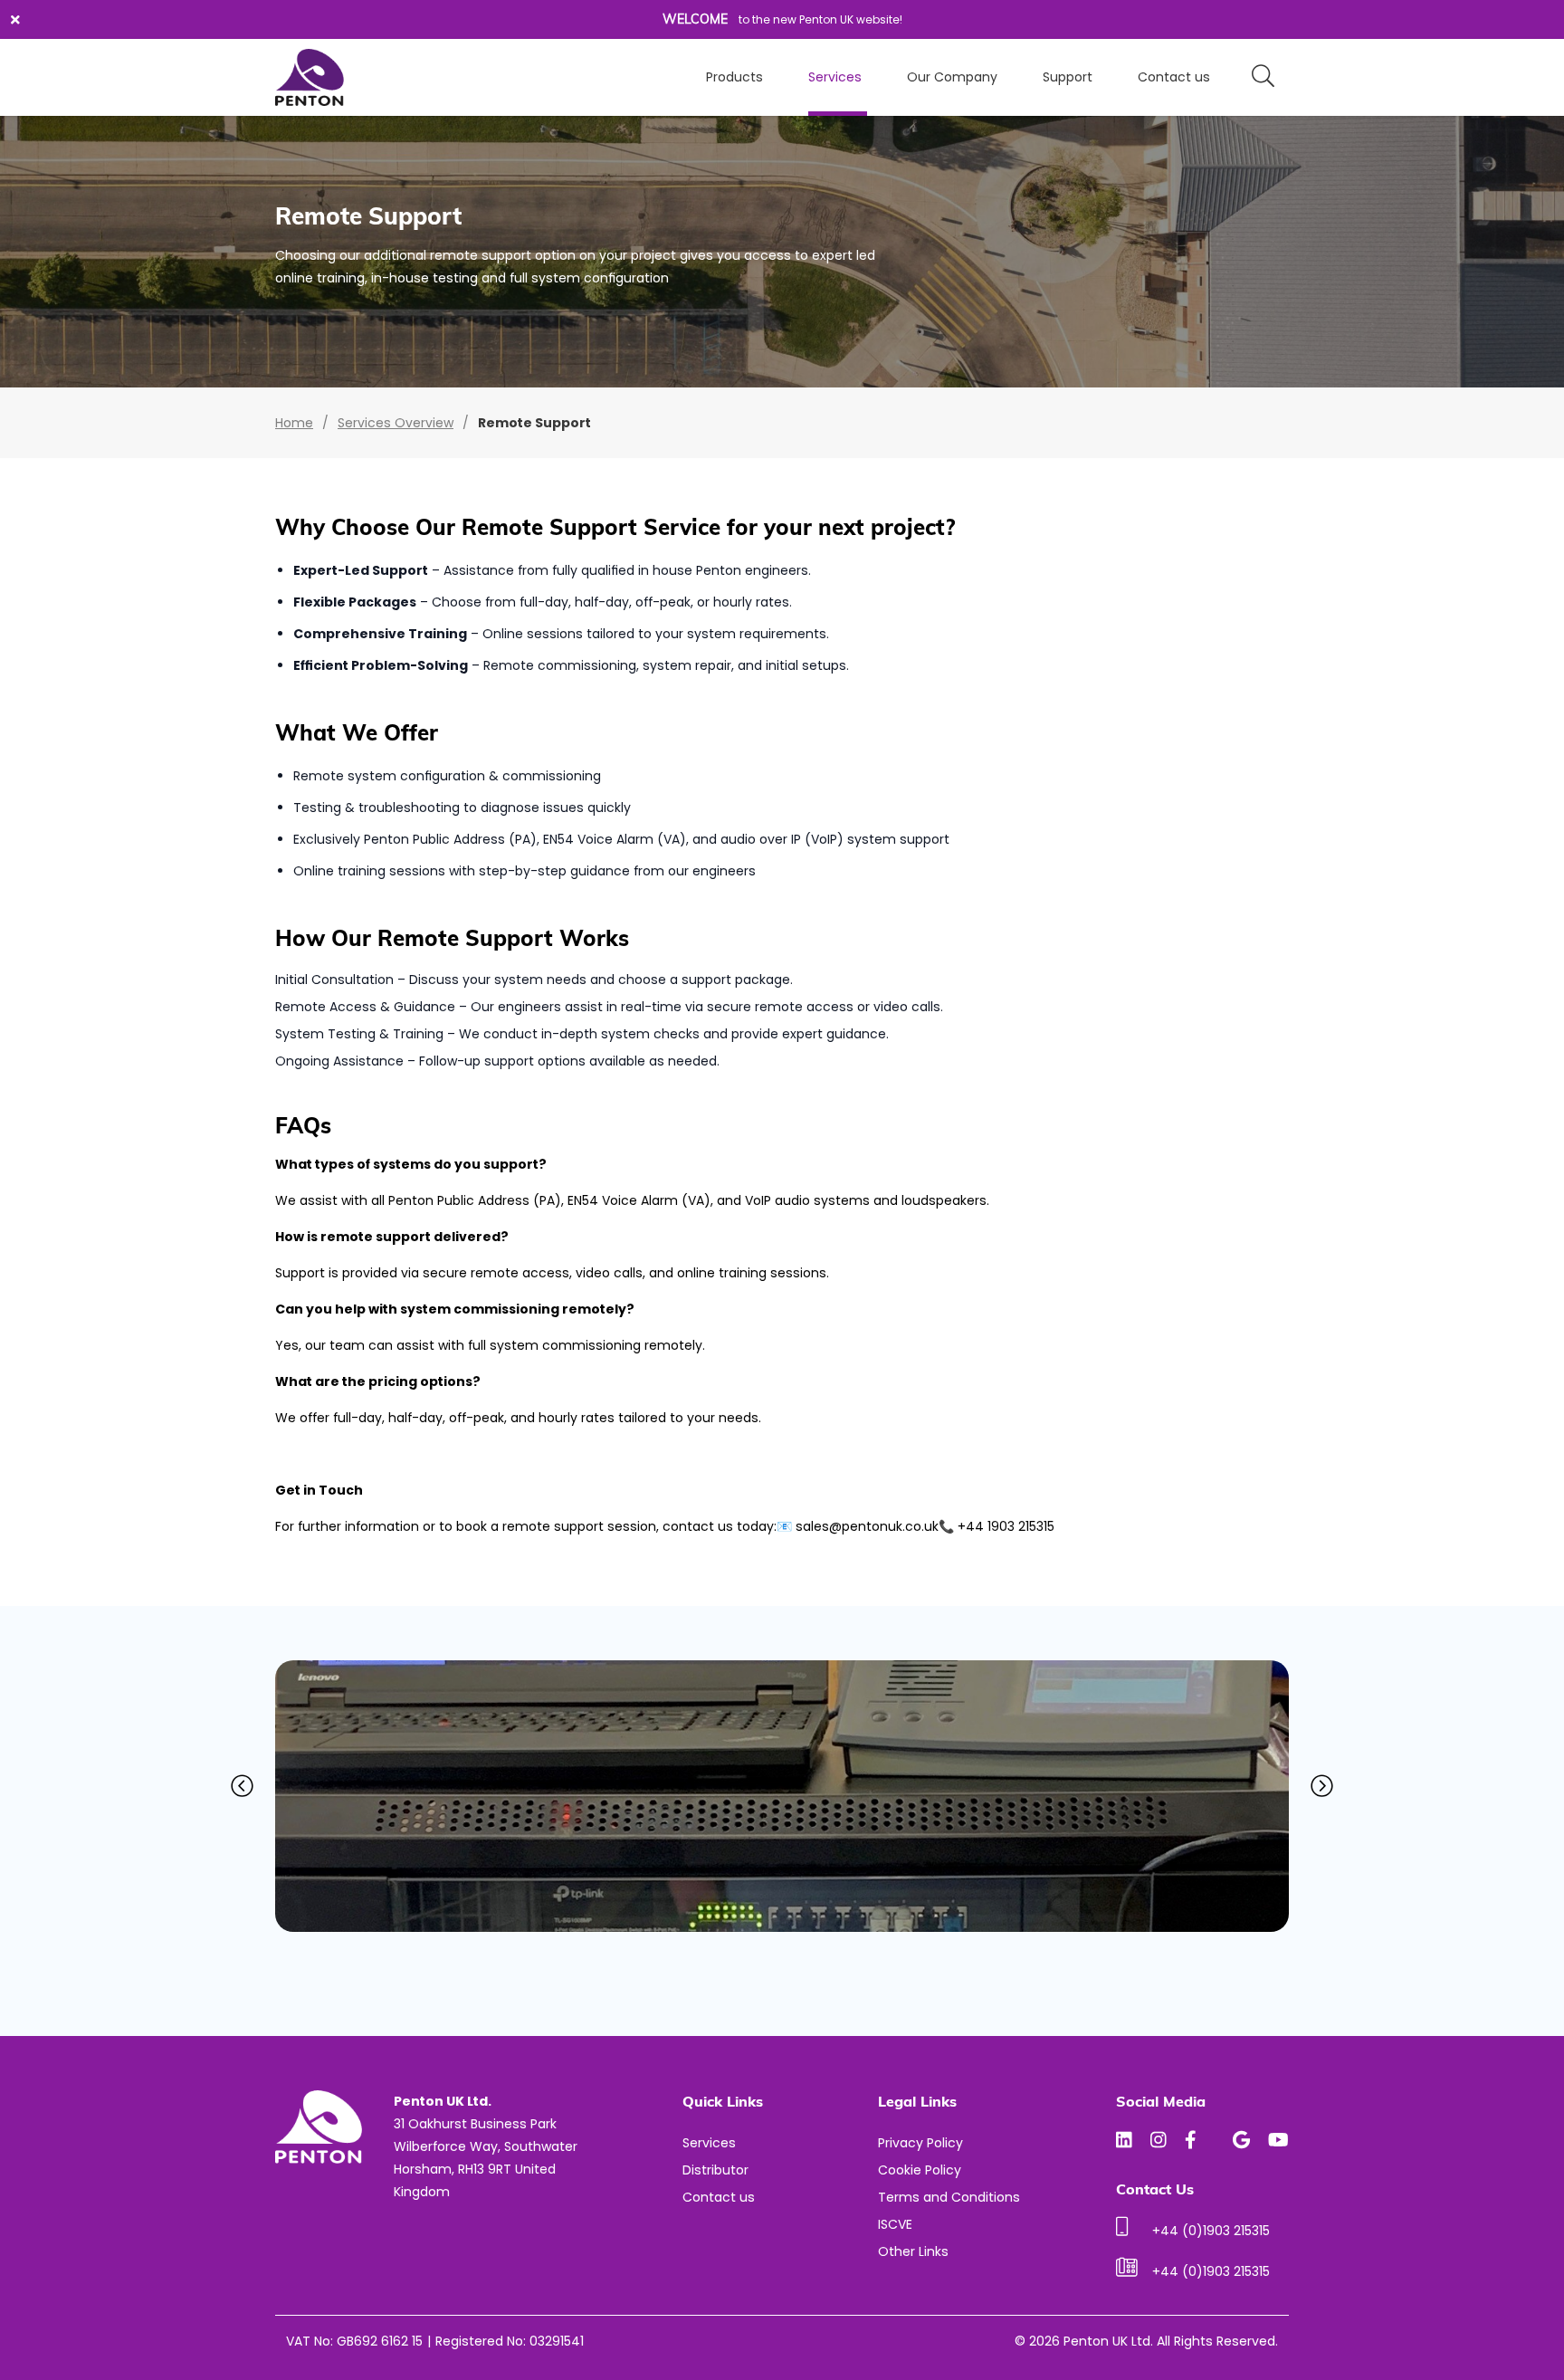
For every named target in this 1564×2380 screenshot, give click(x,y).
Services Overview (396, 423)
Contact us (1174, 77)
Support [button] (1068, 77)
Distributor (715, 2170)
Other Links (913, 2251)
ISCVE (895, 2224)
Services (835, 77)
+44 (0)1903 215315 (1211, 2231)
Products (734, 77)
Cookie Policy (920, 2170)
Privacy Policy (920, 2143)
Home (294, 423)
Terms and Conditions (949, 2197)
